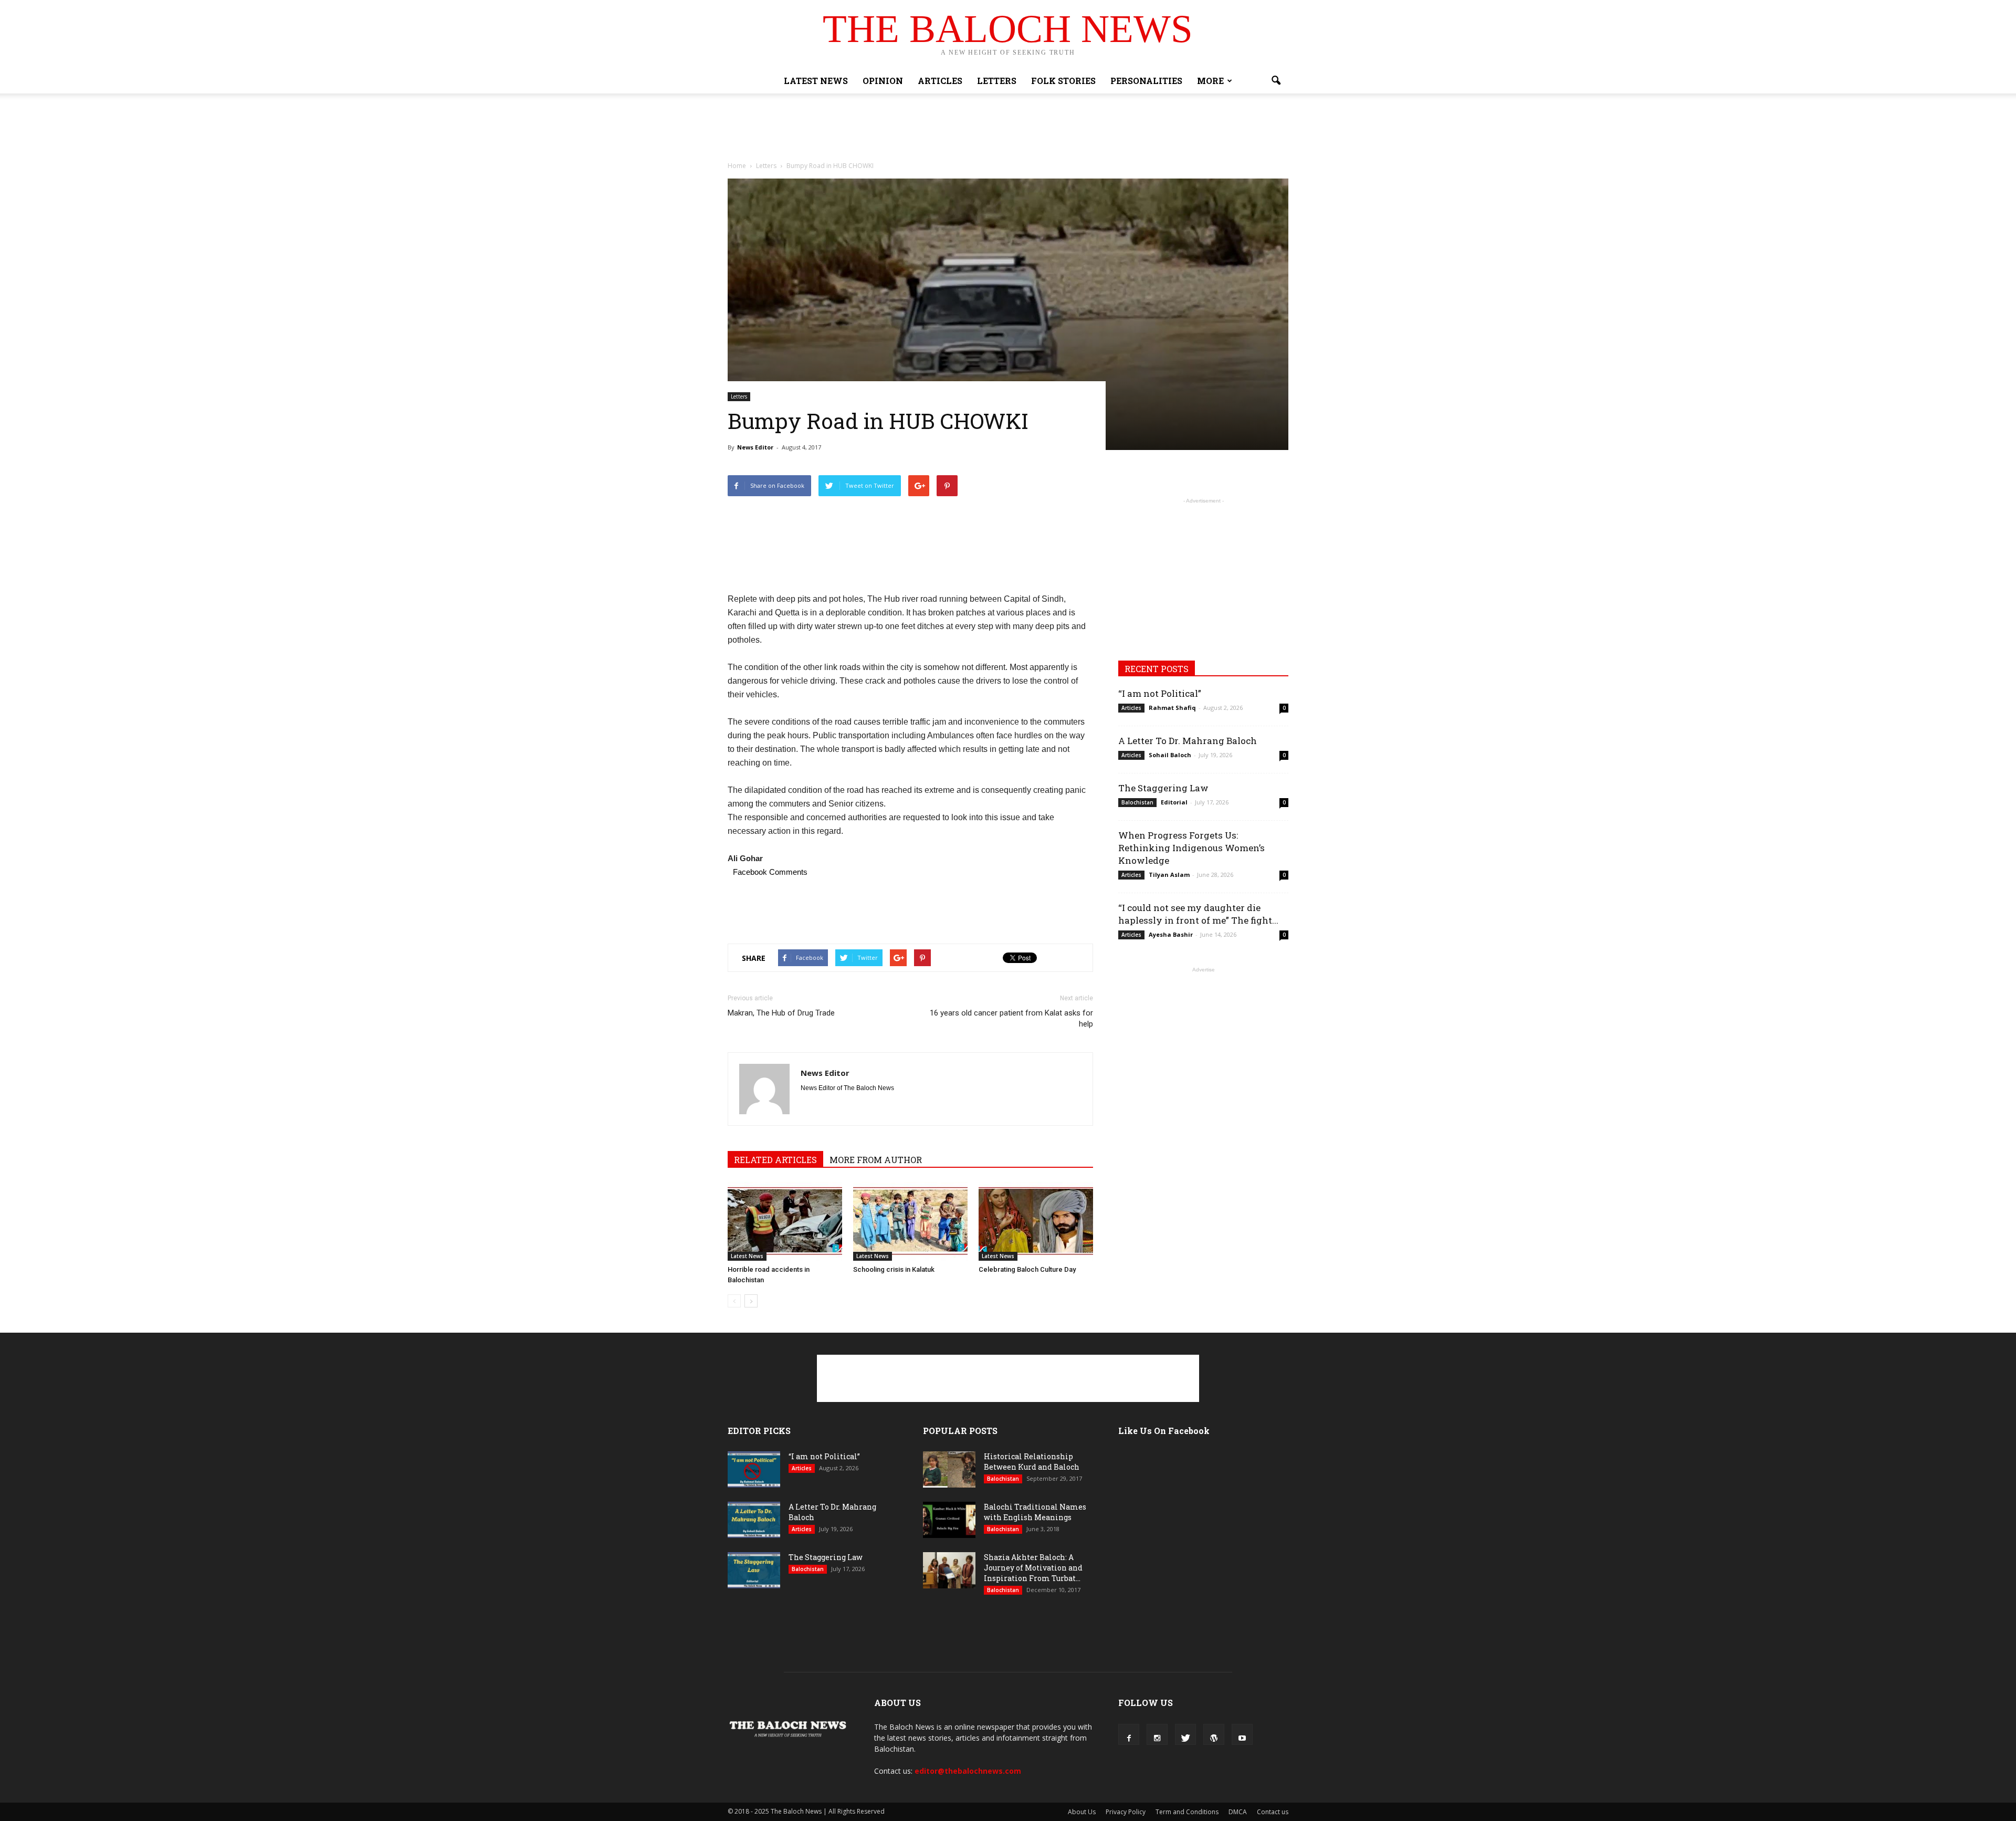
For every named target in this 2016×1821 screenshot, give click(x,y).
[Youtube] (1242, 1734)
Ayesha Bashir (1171, 934)
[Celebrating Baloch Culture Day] (1036, 1221)
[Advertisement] (1008, 130)
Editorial (1174, 802)
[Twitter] (1185, 1734)
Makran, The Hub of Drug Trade (781, 1013)
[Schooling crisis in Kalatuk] (910, 1221)
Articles (940, 81)
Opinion (883, 81)
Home (737, 166)
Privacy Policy (1126, 1812)
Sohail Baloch (1170, 755)
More (1210, 81)
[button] (1276, 81)
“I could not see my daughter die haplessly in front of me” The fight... (1198, 914)
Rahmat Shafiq (1172, 708)
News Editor (755, 447)
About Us (1082, 1812)
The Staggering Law (1163, 788)
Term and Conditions (1187, 1812)
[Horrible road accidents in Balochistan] (785, 1221)
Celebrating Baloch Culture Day (1027, 1269)
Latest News (816, 81)
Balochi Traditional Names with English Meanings (1035, 1512)
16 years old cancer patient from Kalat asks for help (1011, 1018)
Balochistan (1137, 802)
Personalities (1146, 81)
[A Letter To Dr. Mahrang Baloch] (754, 1520)
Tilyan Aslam (1169, 875)
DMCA (1238, 1812)
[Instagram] (1157, 1734)
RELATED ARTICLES (775, 1160)
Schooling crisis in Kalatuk (894, 1269)
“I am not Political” (1160, 693)
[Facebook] (1129, 1734)
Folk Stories (1063, 81)
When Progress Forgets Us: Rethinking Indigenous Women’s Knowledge (1191, 848)
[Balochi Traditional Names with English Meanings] (949, 1520)
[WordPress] (1214, 1734)
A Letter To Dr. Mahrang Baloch (1188, 741)
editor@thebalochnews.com (968, 1771)
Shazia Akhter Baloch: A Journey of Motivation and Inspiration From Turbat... (1033, 1568)
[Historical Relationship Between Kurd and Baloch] (949, 1469)
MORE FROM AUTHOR (876, 1160)
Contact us (1273, 1812)
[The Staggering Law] (754, 1570)
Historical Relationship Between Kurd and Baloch (1032, 1462)
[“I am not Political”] (754, 1469)
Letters (997, 81)
